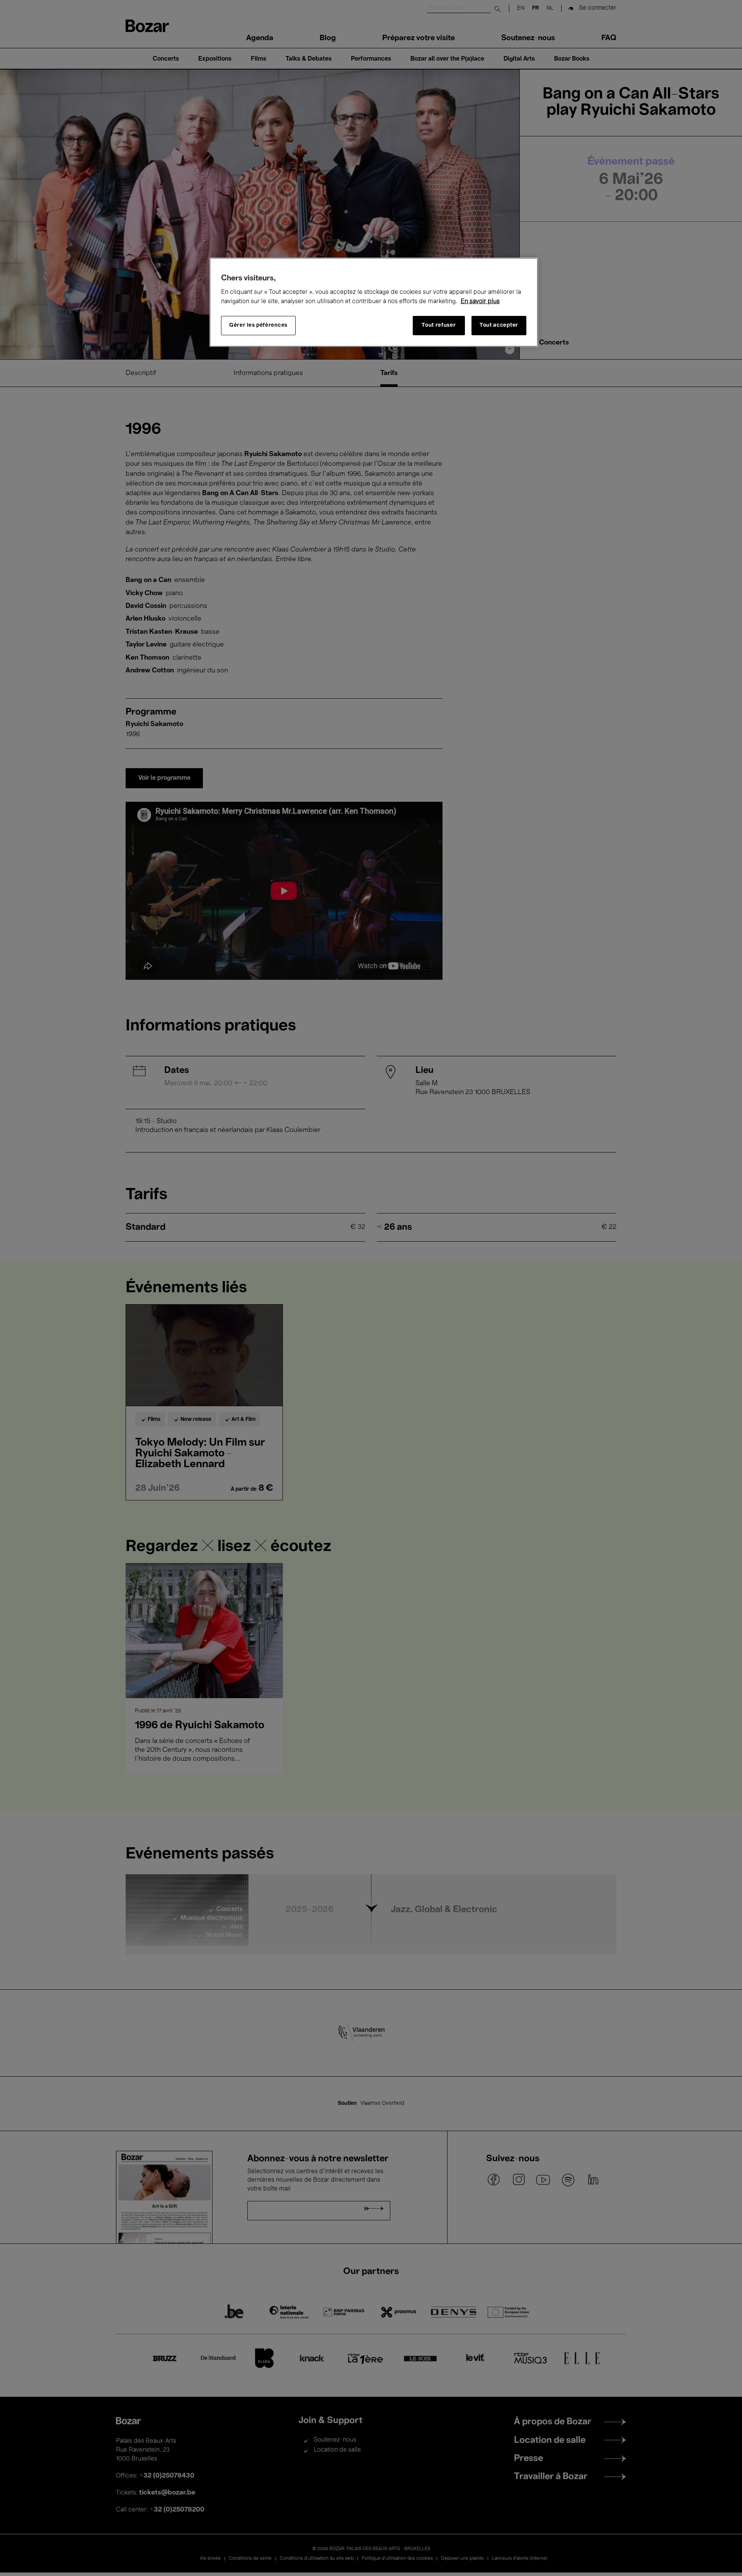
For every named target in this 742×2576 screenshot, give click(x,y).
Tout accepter (499, 325)
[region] (374, 302)
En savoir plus (480, 302)
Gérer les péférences (258, 325)
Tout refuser (439, 325)
